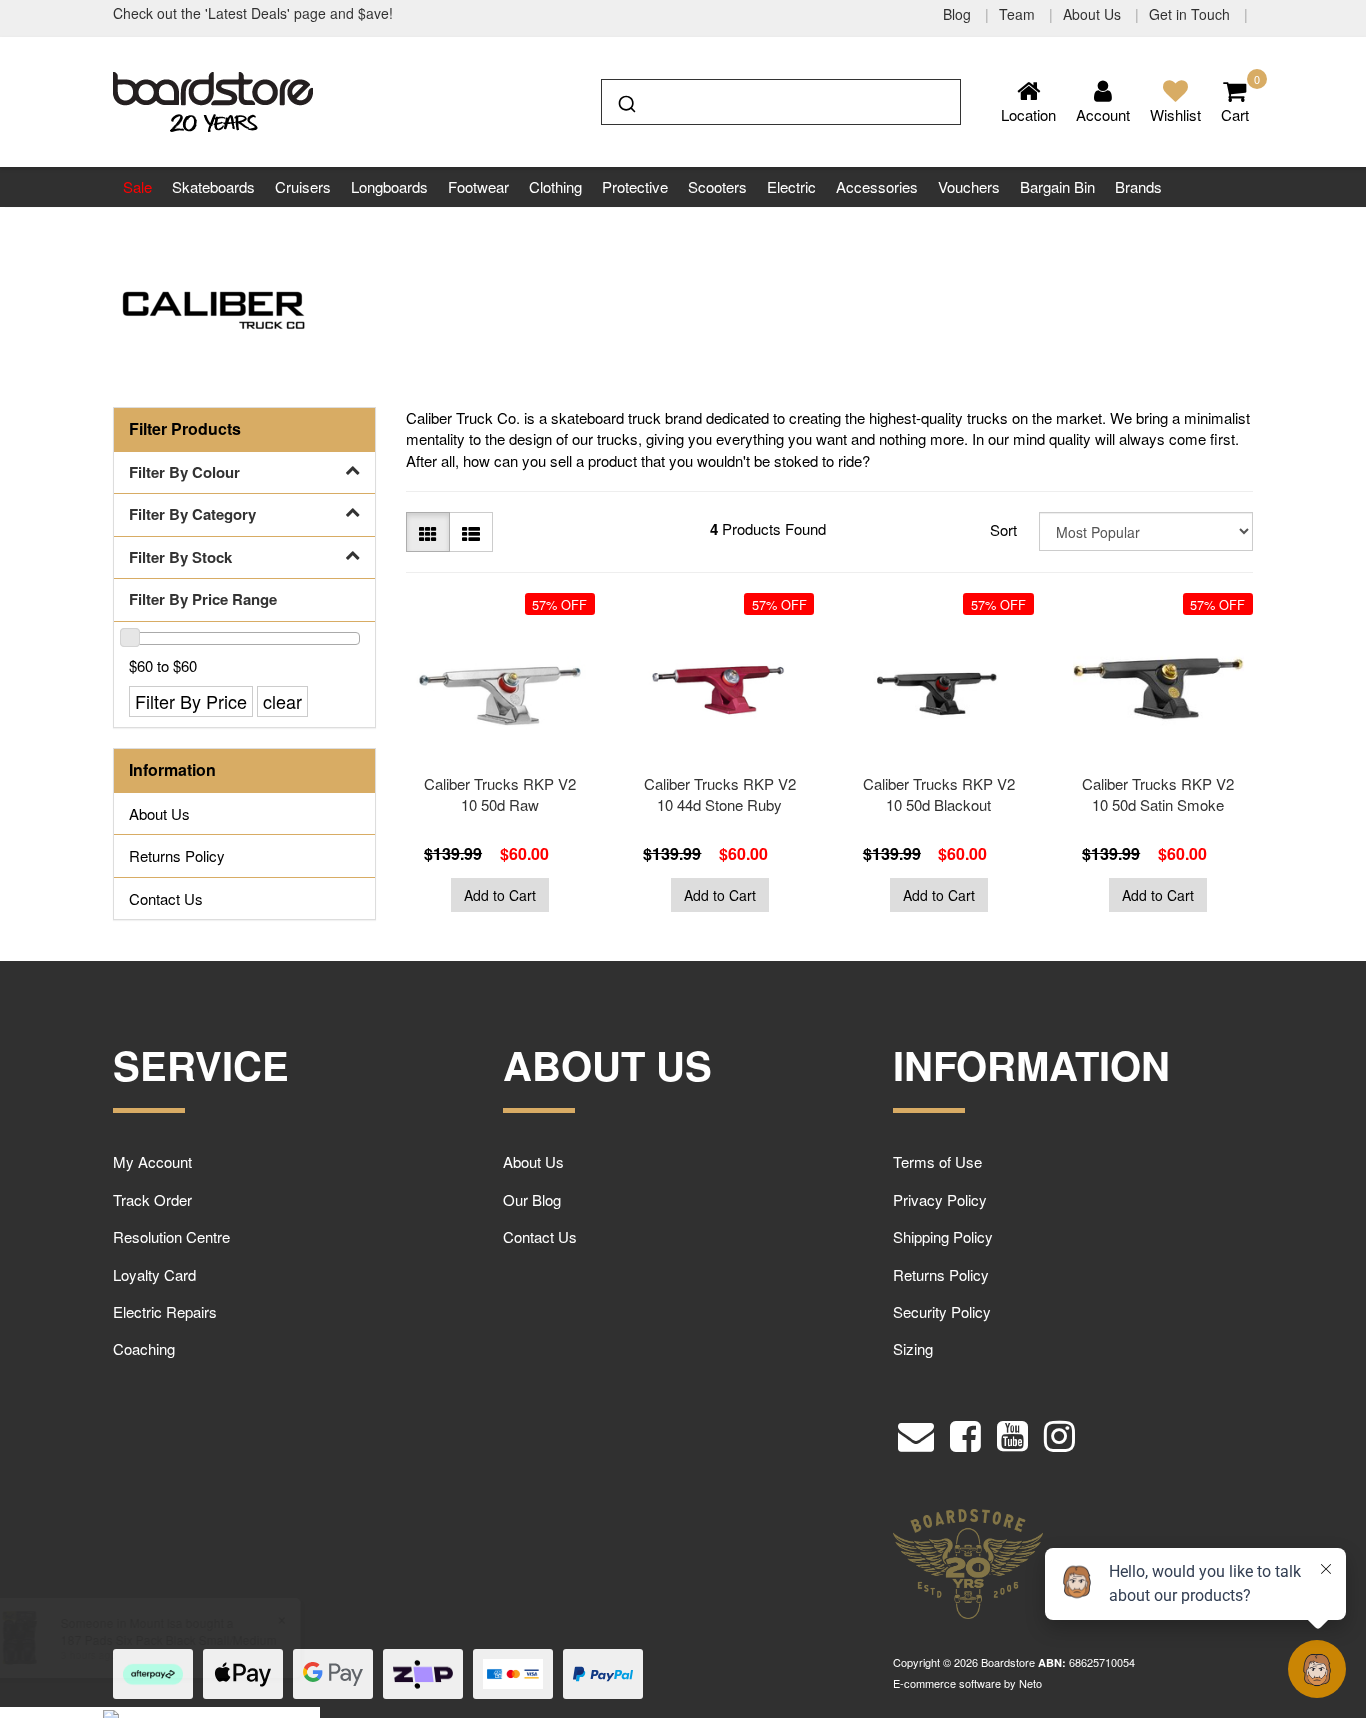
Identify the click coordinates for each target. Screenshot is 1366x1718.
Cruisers (303, 186)
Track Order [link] (152, 1199)
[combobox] (781, 102)
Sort (1003, 529)
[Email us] (916, 1431)
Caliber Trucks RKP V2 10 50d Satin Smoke (1158, 794)
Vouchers (969, 186)
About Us (1094, 14)
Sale (137, 186)
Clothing (555, 186)
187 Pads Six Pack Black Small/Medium (168, 1639)
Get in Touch (1191, 14)
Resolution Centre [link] (171, 1236)
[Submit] (625, 100)
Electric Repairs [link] (165, 1311)
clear (282, 701)
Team (1019, 14)
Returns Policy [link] (177, 855)
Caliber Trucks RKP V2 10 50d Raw (500, 794)
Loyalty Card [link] (154, 1274)
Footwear (478, 186)
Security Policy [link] (942, 1311)
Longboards (389, 186)
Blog (959, 14)
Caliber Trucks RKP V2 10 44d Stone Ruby (720, 794)
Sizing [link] (913, 1348)
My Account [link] (152, 1161)
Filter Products (185, 429)
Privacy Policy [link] (940, 1199)
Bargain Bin (1057, 186)
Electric (791, 186)
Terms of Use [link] (937, 1161)
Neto (1030, 1683)
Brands (1138, 186)
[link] (965, 1431)
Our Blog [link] (532, 1199)
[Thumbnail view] (428, 532)
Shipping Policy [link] (943, 1236)
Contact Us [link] (166, 898)
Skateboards (213, 186)
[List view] (471, 532)
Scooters (717, 186)
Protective (635, 186)
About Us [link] (159, 813)
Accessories (877, 186)
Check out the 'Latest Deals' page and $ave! (253, 13)
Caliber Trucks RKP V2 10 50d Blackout (939, 794)
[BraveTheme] (213, 99)
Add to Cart (500, 895)
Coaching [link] (144, 1348)
